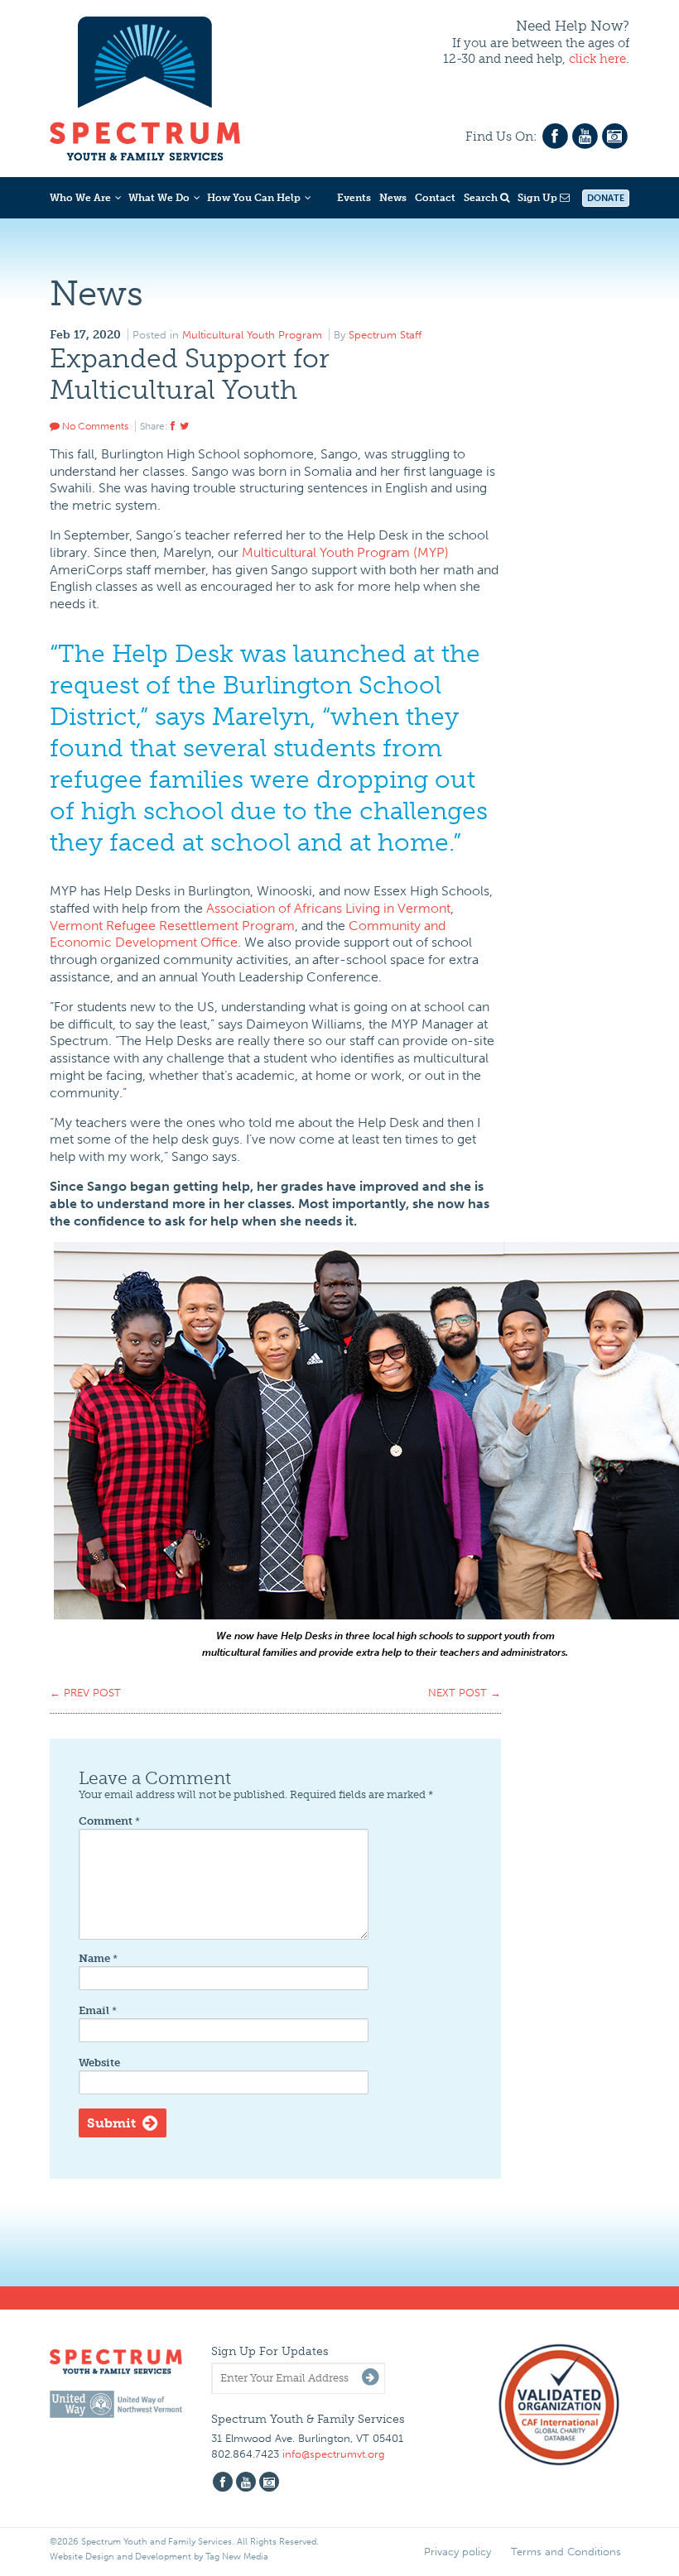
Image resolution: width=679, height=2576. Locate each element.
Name (98, 1958)
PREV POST (85, 1693)
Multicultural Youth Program (252, 335)
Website (99, 2063)
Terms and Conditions (566, 2552)
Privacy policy (457, 2552)
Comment (109, 1821)
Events (354, 198)
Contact (435, 198)
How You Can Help (254, 198)
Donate (606, 198)
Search (482, 198)
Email (98, 2010)
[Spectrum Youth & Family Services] (145, 86)
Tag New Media (237, 2557)
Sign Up (539, 198)
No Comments (94, 426)
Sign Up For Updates (270, 2351)
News (393, 198)
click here (597, 59)
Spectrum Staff (385, 335)
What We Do (159, 198)
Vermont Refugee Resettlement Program (172, 926)
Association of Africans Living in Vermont (328, 908)
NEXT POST (465, 1693)
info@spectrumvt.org (334, 2454)
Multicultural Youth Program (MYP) (345, 552)
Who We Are (80, 198)
